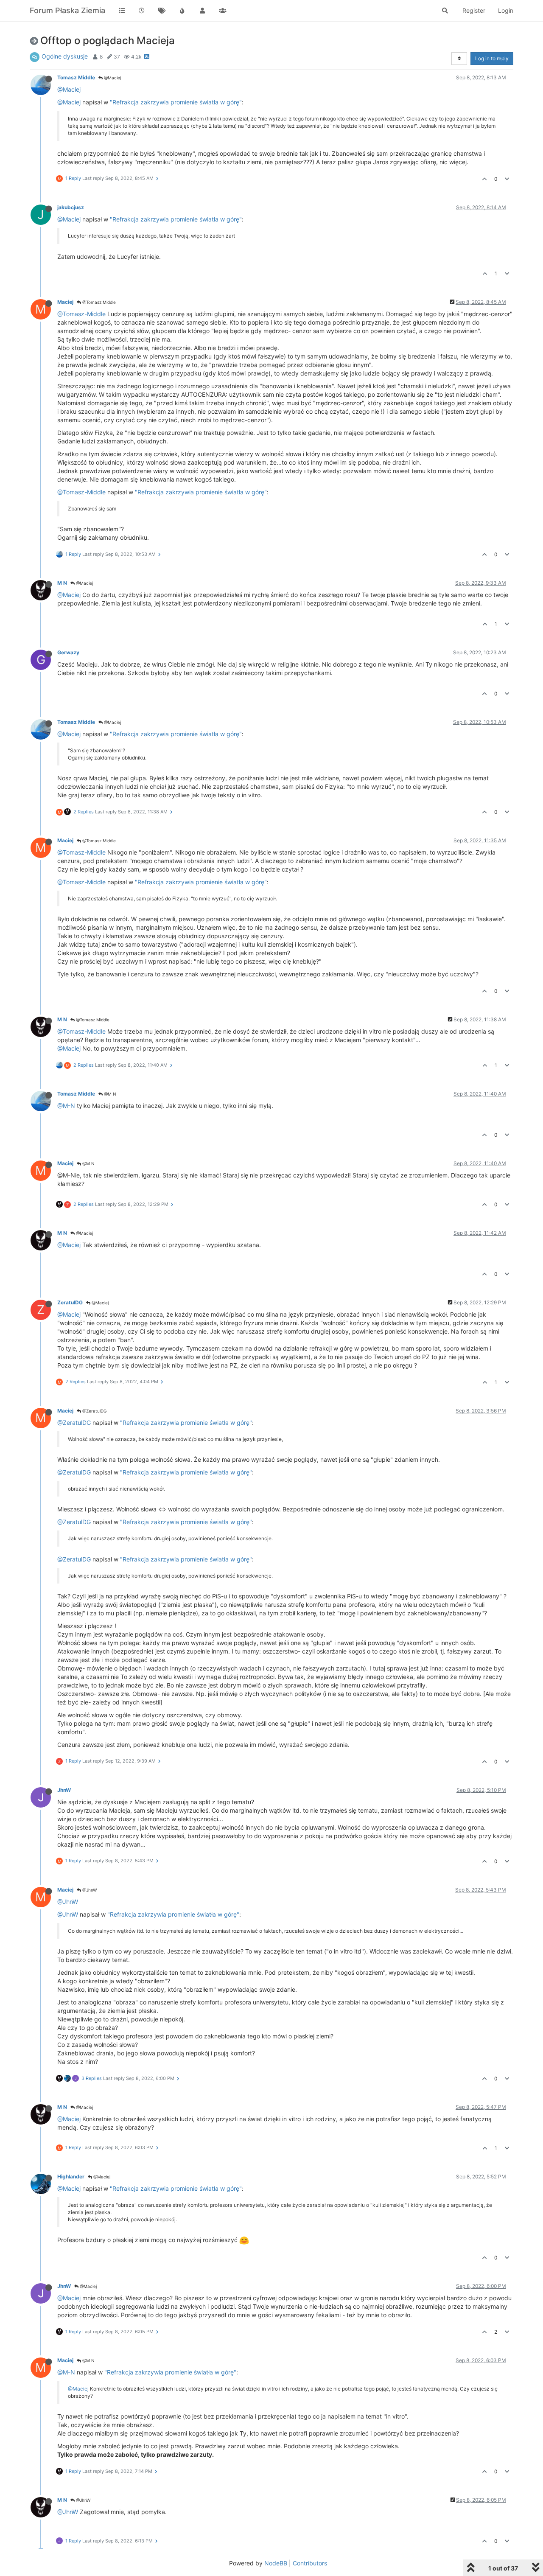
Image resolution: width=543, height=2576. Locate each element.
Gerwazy (68, 652)
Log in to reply (492, 58)
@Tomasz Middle (98, 302)
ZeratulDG (70, 1302)
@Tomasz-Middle (81, 314)
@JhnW (89, 1890)
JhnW (64, 1790)
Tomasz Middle (76, 77)
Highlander (71, 2177)
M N (62, 583)
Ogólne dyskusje (65, 56)
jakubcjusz (71, 207)
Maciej (65, 302)
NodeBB (276, 2563)
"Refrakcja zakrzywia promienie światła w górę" (176, 102)
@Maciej (112, 78)
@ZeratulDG (94, 1411)
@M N (109, 1094)
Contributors (310, 2563)
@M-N (66, 1106)
